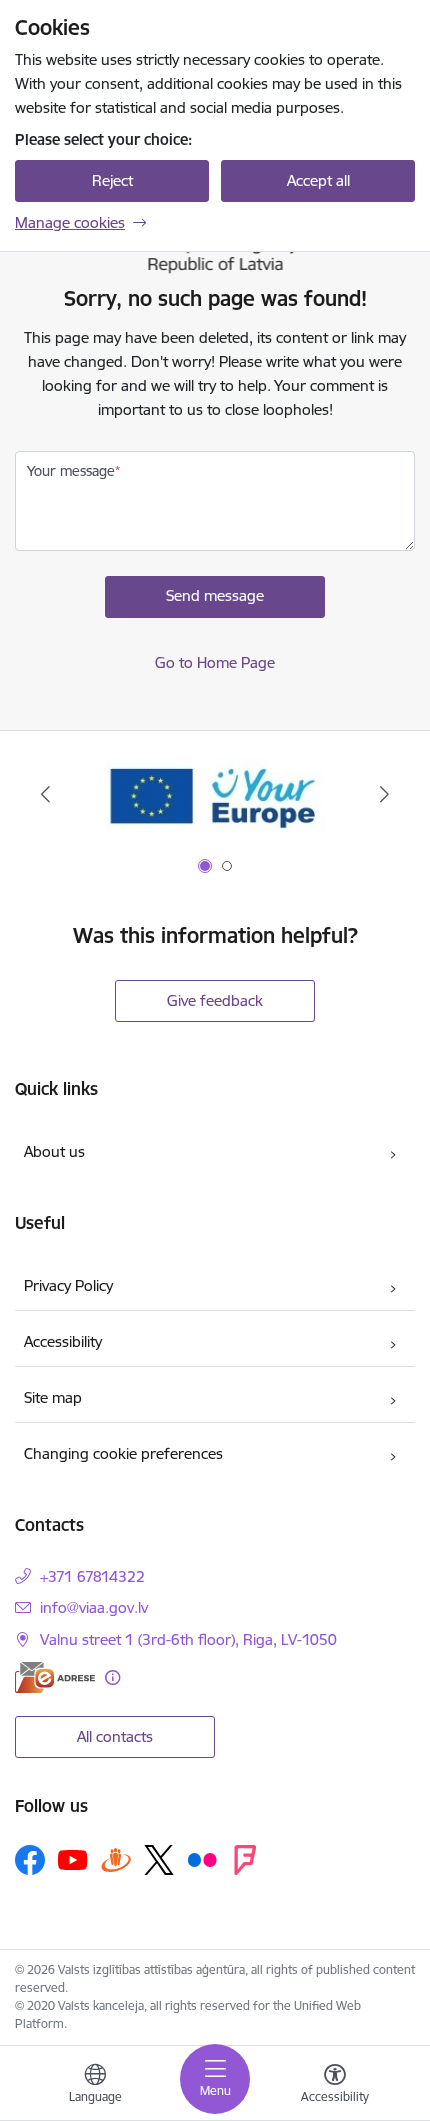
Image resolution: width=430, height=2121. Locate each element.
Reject (112, 180)
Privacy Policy (68, 1285)
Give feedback (215, 1000)
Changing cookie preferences (123, 1453)
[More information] (112, 1677)
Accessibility (63, 1341)
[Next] (384, 794)
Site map (53, 1397)
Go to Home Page (215, 662)
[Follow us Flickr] (202, 1859)
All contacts (115, 1736)
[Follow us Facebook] (30, 1860)
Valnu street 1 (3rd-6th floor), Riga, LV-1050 (188, 1639)
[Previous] (46, 794)
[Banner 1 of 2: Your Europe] (215, 794)
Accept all (318, 180)
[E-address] (55, 1677)
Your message (71, 471)
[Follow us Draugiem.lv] (116, 1859)
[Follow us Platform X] (159, 1860)
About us (54, 1151)
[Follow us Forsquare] (245, 1860)
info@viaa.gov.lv (94, 1607)
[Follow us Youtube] (73, 1859)
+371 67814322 (92, 1576)
